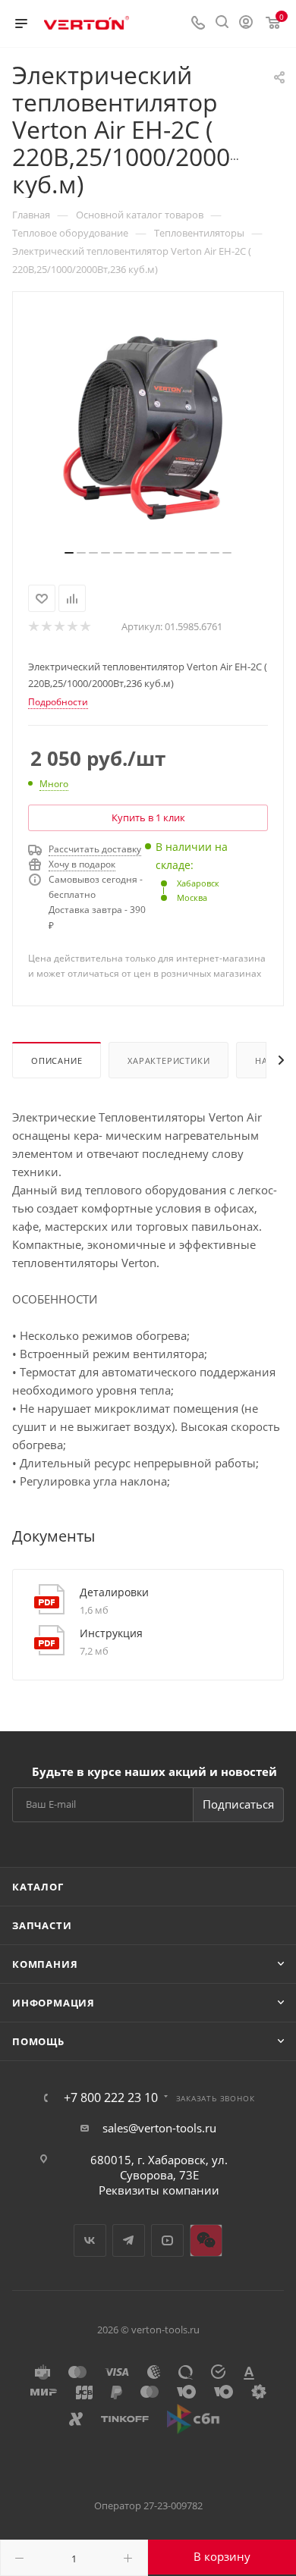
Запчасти (42, 1925)
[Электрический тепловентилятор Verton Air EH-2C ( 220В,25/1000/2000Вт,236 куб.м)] (148, 426)
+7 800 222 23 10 (111, 2098)
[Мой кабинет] (246, 24)
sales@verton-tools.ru (159, 2128)
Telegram (129, 2240)
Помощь (38, 2041)
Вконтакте (90, 2240)
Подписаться (238, 1804)
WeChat (206, 2240)
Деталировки (114, 1592)
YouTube (167, 2240)
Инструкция (111, 1633)
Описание (57, 1061)
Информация (54, 2003)
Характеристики (168, 1061)
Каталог (38, 1887)
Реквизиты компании (159, 2190)
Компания (45, 1964)
